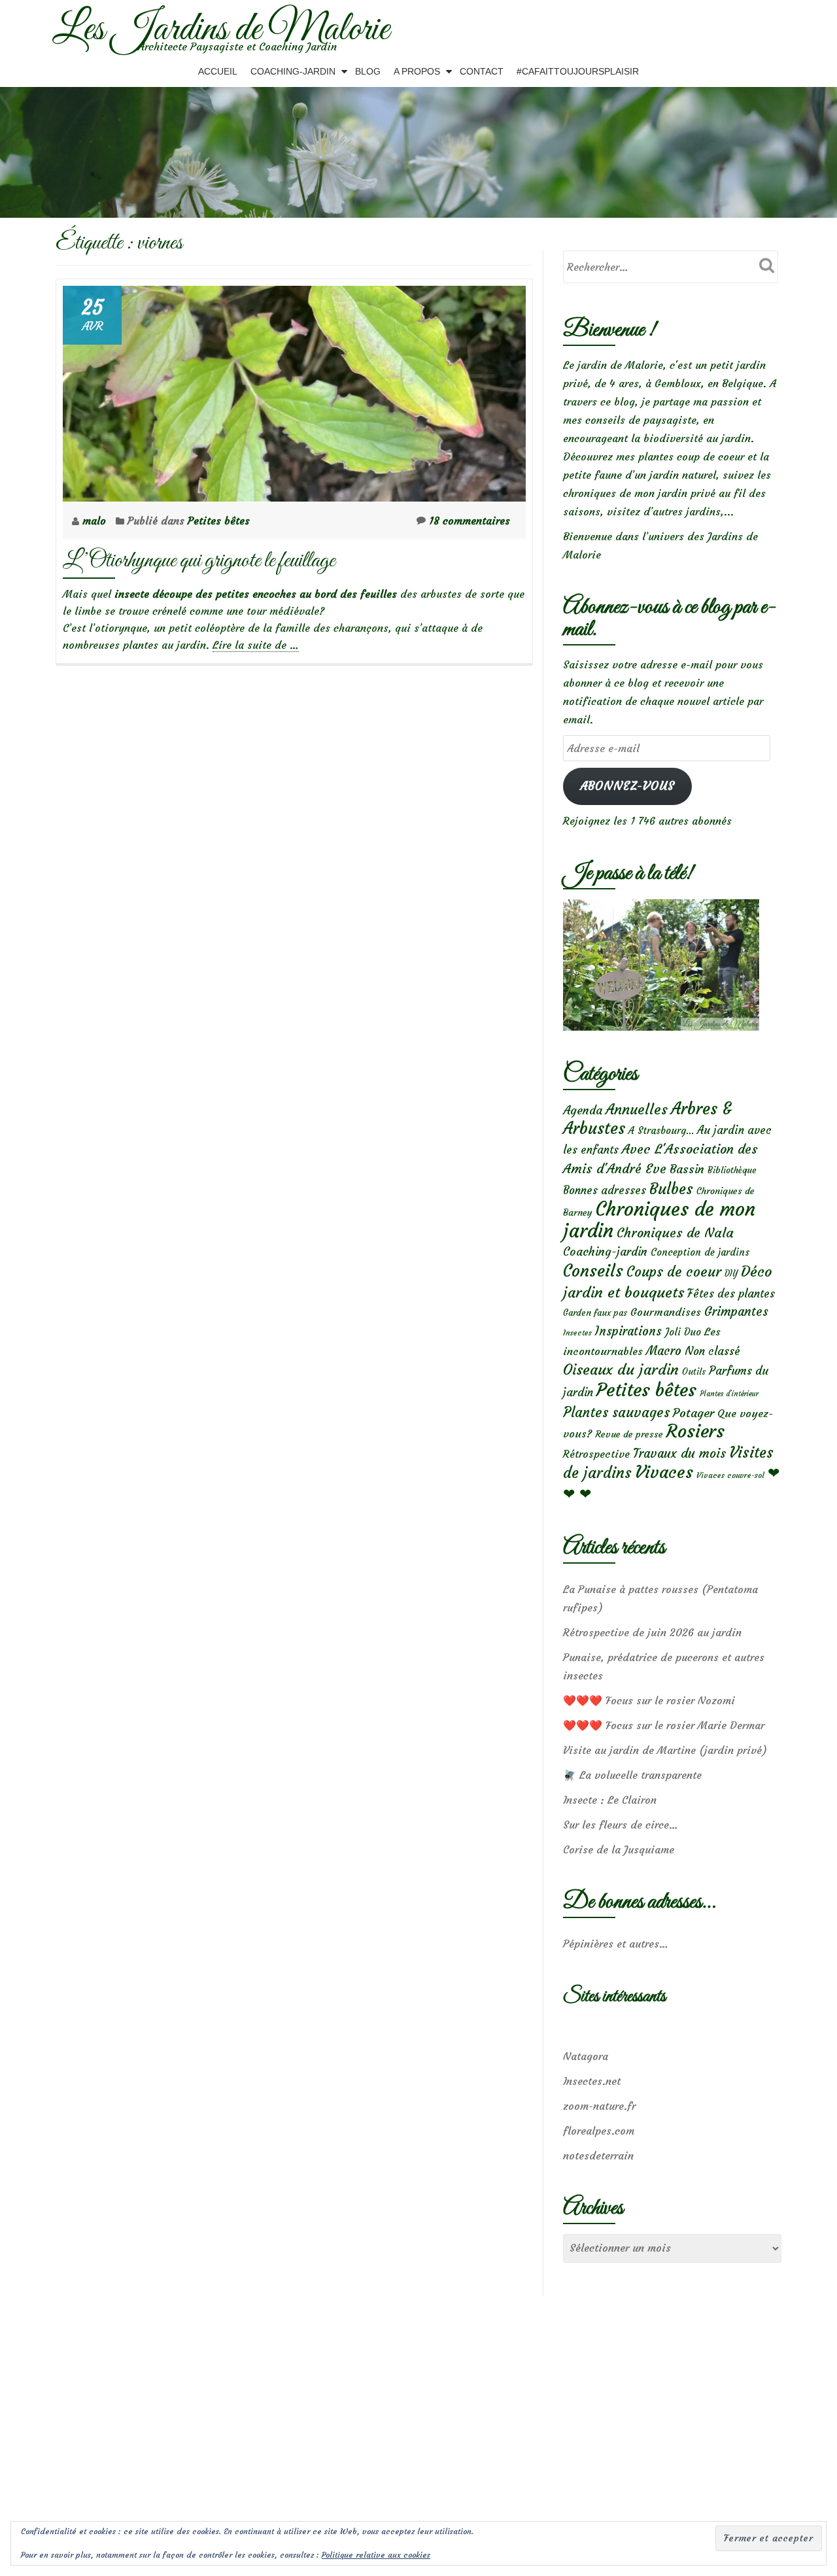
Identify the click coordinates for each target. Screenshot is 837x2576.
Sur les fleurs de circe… (621, 1825)
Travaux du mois (679, 1453)
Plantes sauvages (616, 1413)
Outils (694, 1372)
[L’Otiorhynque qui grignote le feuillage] (294, 390)
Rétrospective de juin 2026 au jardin (652, 1632)
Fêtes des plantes (731, 1294)
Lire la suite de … (256, 645)
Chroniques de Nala (675, 1232)
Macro (664, 1351)
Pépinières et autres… (616, 1944)
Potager (693, 1413)
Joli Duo (683, 1332)
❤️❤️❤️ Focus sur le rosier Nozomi (649, 1700)
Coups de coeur (674, 1272)
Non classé (712, 1351)
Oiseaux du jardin (621, 1369)
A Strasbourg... (661, 1130)
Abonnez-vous (627, 786)
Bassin (687, 1169)
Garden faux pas (595, 1313)
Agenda (583, 1110)
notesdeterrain (598, 2155)
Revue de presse (629, 1434)
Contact (482, 71)
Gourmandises (666, 1312)
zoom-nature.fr (599, 2106)
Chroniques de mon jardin (659, 1220)
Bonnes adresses (605, 1191)
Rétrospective (596, 1454)
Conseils (593, 1271)
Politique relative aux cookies (376, 2555)
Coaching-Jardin (293, 71)
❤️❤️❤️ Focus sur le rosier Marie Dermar (664, 1725)
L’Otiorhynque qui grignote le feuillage (199, 561)
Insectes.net (592, 2081)
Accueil (218, 71)
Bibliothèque (732, 1170)
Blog (368, 71)
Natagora (586, 2056)
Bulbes (671, 1189)
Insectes (577, 1333)
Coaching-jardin (605, 1252)
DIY (731, 1274)
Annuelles (637, 1109)
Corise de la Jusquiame (619, 1849)
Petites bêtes (219, 521)
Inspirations (628, 1331)
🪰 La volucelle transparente (632, 1775)
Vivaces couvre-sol (730, 1475)
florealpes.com (599, 2131)
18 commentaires (470, 521)
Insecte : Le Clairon (610, 1800)
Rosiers (695, 1431)
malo (96, 521)
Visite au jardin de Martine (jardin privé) (665, 1750)
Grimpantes (736, 1312)
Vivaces (664, 1472)
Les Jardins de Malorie (221, 30)
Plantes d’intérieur (729, 1394)
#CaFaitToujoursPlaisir (578, 71)
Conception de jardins (700, 1252)
